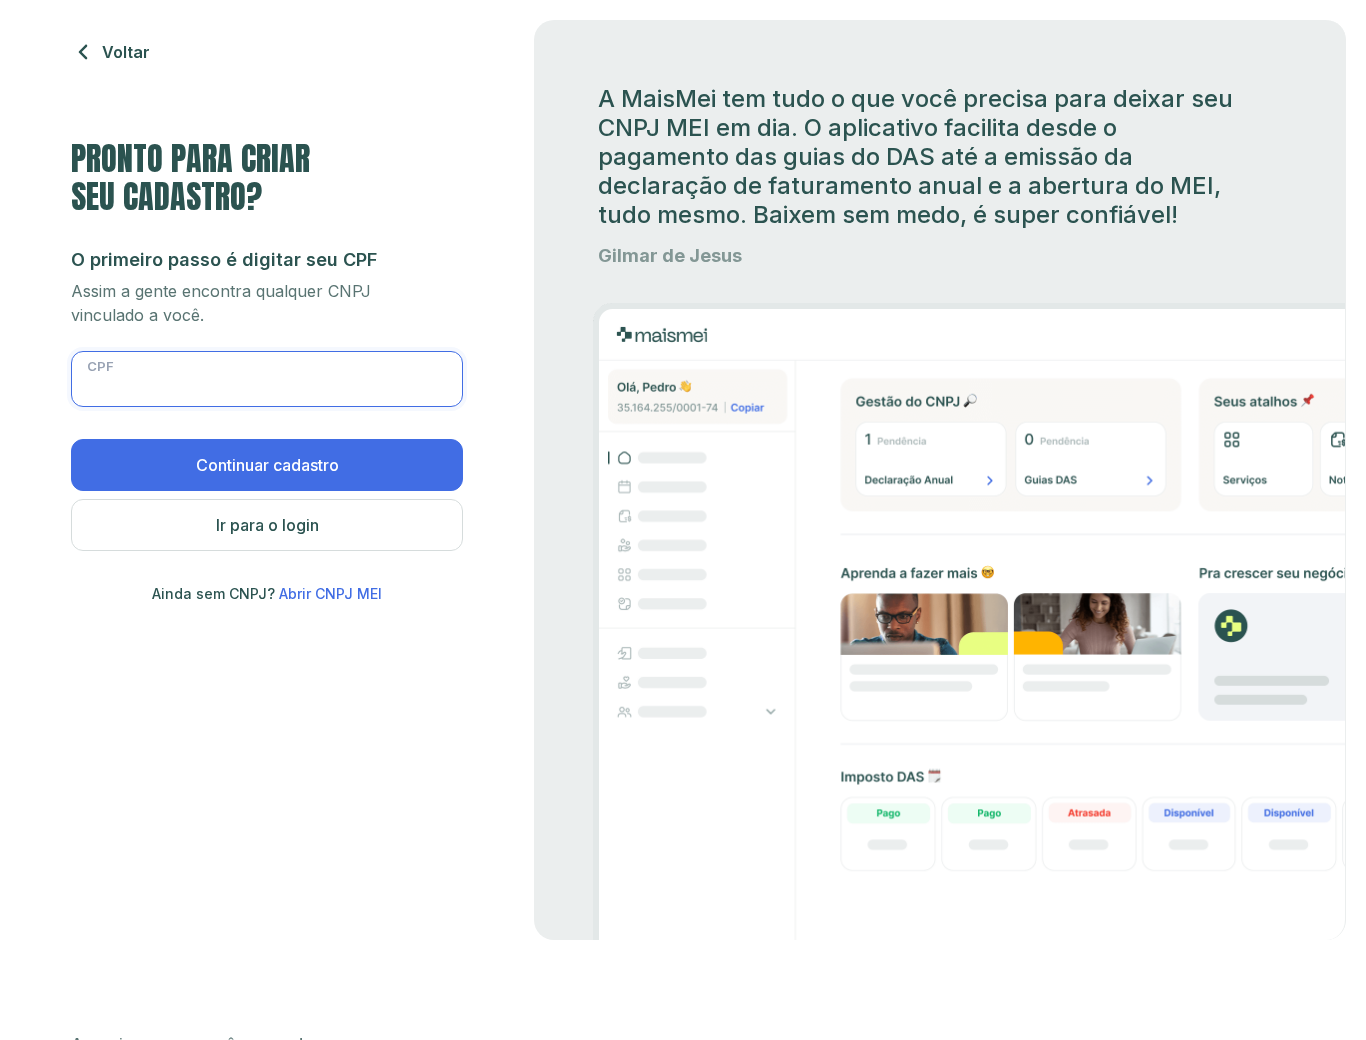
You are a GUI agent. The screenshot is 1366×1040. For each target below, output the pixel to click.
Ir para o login (267, 525)
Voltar (126, 52)
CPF (100, 366)
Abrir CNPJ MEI (330, 593)
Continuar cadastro (267, 465)
